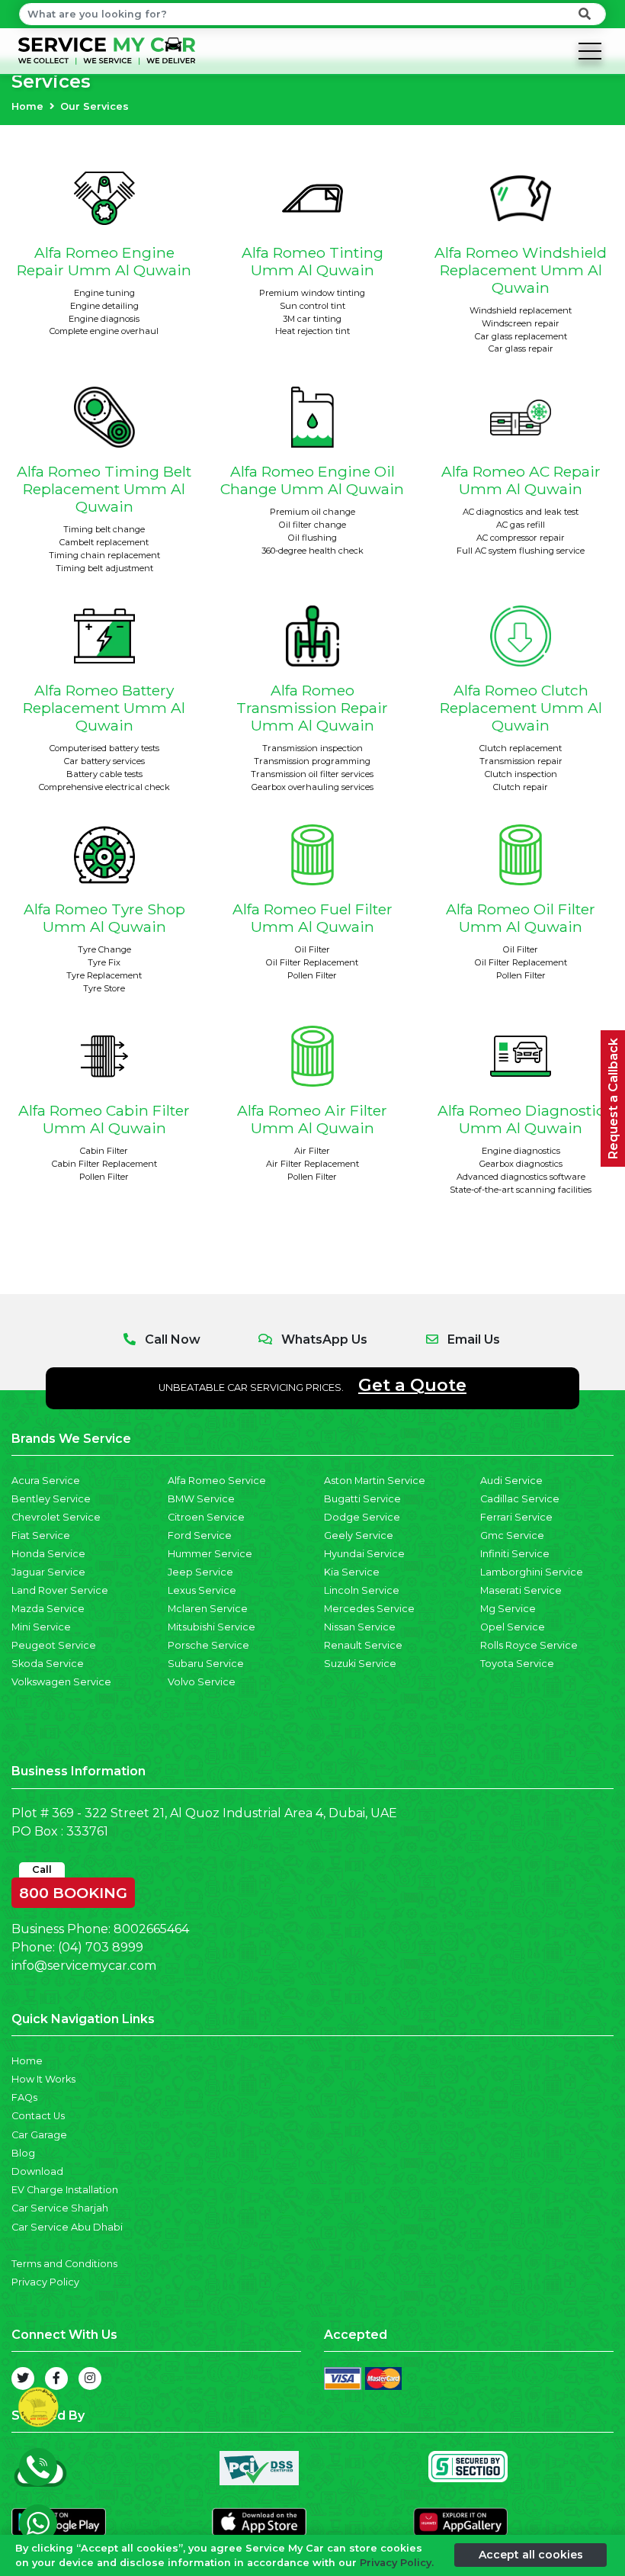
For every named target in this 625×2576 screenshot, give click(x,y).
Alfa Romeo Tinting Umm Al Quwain (312, 261)
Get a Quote (412, 1385)
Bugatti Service (362, 1499)
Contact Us (38, 2116)
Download (37, 2171)
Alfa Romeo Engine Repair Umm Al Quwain (104, 261)
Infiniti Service (515, 1554)
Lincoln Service (362, 1590)
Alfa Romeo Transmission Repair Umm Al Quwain (312, 708)
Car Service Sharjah (60, 2208)
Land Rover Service (60, 1590)
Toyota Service (517, 1664)
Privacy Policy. (397, 2563)
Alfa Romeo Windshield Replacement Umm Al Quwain (521, 270)
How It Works (43, 2079)
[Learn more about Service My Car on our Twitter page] (23, 2378)
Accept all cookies (531, 2555)
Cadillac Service (520, 1499)
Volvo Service (202, 1682)
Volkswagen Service (61, 1682)
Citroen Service (206, 1517)
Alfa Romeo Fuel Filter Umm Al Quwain (312, 918)
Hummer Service (210, 1554)
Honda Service (48, 1554)
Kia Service (352, 1572)
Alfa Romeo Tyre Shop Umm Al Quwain (104, 918)
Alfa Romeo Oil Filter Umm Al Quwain (521, 918)
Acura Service (46, 1481)
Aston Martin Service (375, 1481)
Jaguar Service (48, 1572)
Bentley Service (51, 1499)
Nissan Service (360, 1627)
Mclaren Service (208, 1609)
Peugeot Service (54, 1645)
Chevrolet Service (56, 1517)
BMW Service (201, 1499)
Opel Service (513, 1627)
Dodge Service (362, 1517)
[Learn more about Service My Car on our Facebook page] (56, 2378)
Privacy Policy (45, 2282)
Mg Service (508, 1609)
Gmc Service (512, 1535)
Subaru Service (206, 1664)
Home (27, 106)
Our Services (95, 106)
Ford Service (200, 1535)
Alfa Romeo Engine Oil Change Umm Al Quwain (312, 480)
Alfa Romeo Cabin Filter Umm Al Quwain (104, 1119)
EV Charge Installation (65, 2190)
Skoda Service (48, 1664)
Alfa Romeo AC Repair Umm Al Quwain (521, 480)
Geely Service (359, 1535)
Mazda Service (48, 1609)
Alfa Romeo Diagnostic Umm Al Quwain (521, 1119)
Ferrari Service (516, 1517)
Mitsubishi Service (212, 1627)
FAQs (24, 2097)
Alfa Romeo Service (217, 1481)
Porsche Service (208, 1645)
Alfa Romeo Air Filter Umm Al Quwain (312, 1119)
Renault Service (363, 1645)
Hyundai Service (364, 1554)
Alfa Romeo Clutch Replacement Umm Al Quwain (521, 708)
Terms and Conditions (64, 2264)
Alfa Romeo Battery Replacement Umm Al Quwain (104, 708)
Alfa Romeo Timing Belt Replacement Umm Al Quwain (104, 489)
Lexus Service (202, 1590)
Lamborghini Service (532, 1572)
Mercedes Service (369, 1609)
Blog (23, 2153)
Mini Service (41, 1627)
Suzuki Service (360, 1664)
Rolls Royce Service (529, 1645)
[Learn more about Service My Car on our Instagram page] (90, 2378)
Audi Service (511, 1481)
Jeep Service (200, 1572)
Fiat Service (41, 1535)
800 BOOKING (73, 1890)
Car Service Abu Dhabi (67, 2227)
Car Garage (39, 2135)
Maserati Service (521, 1590)
